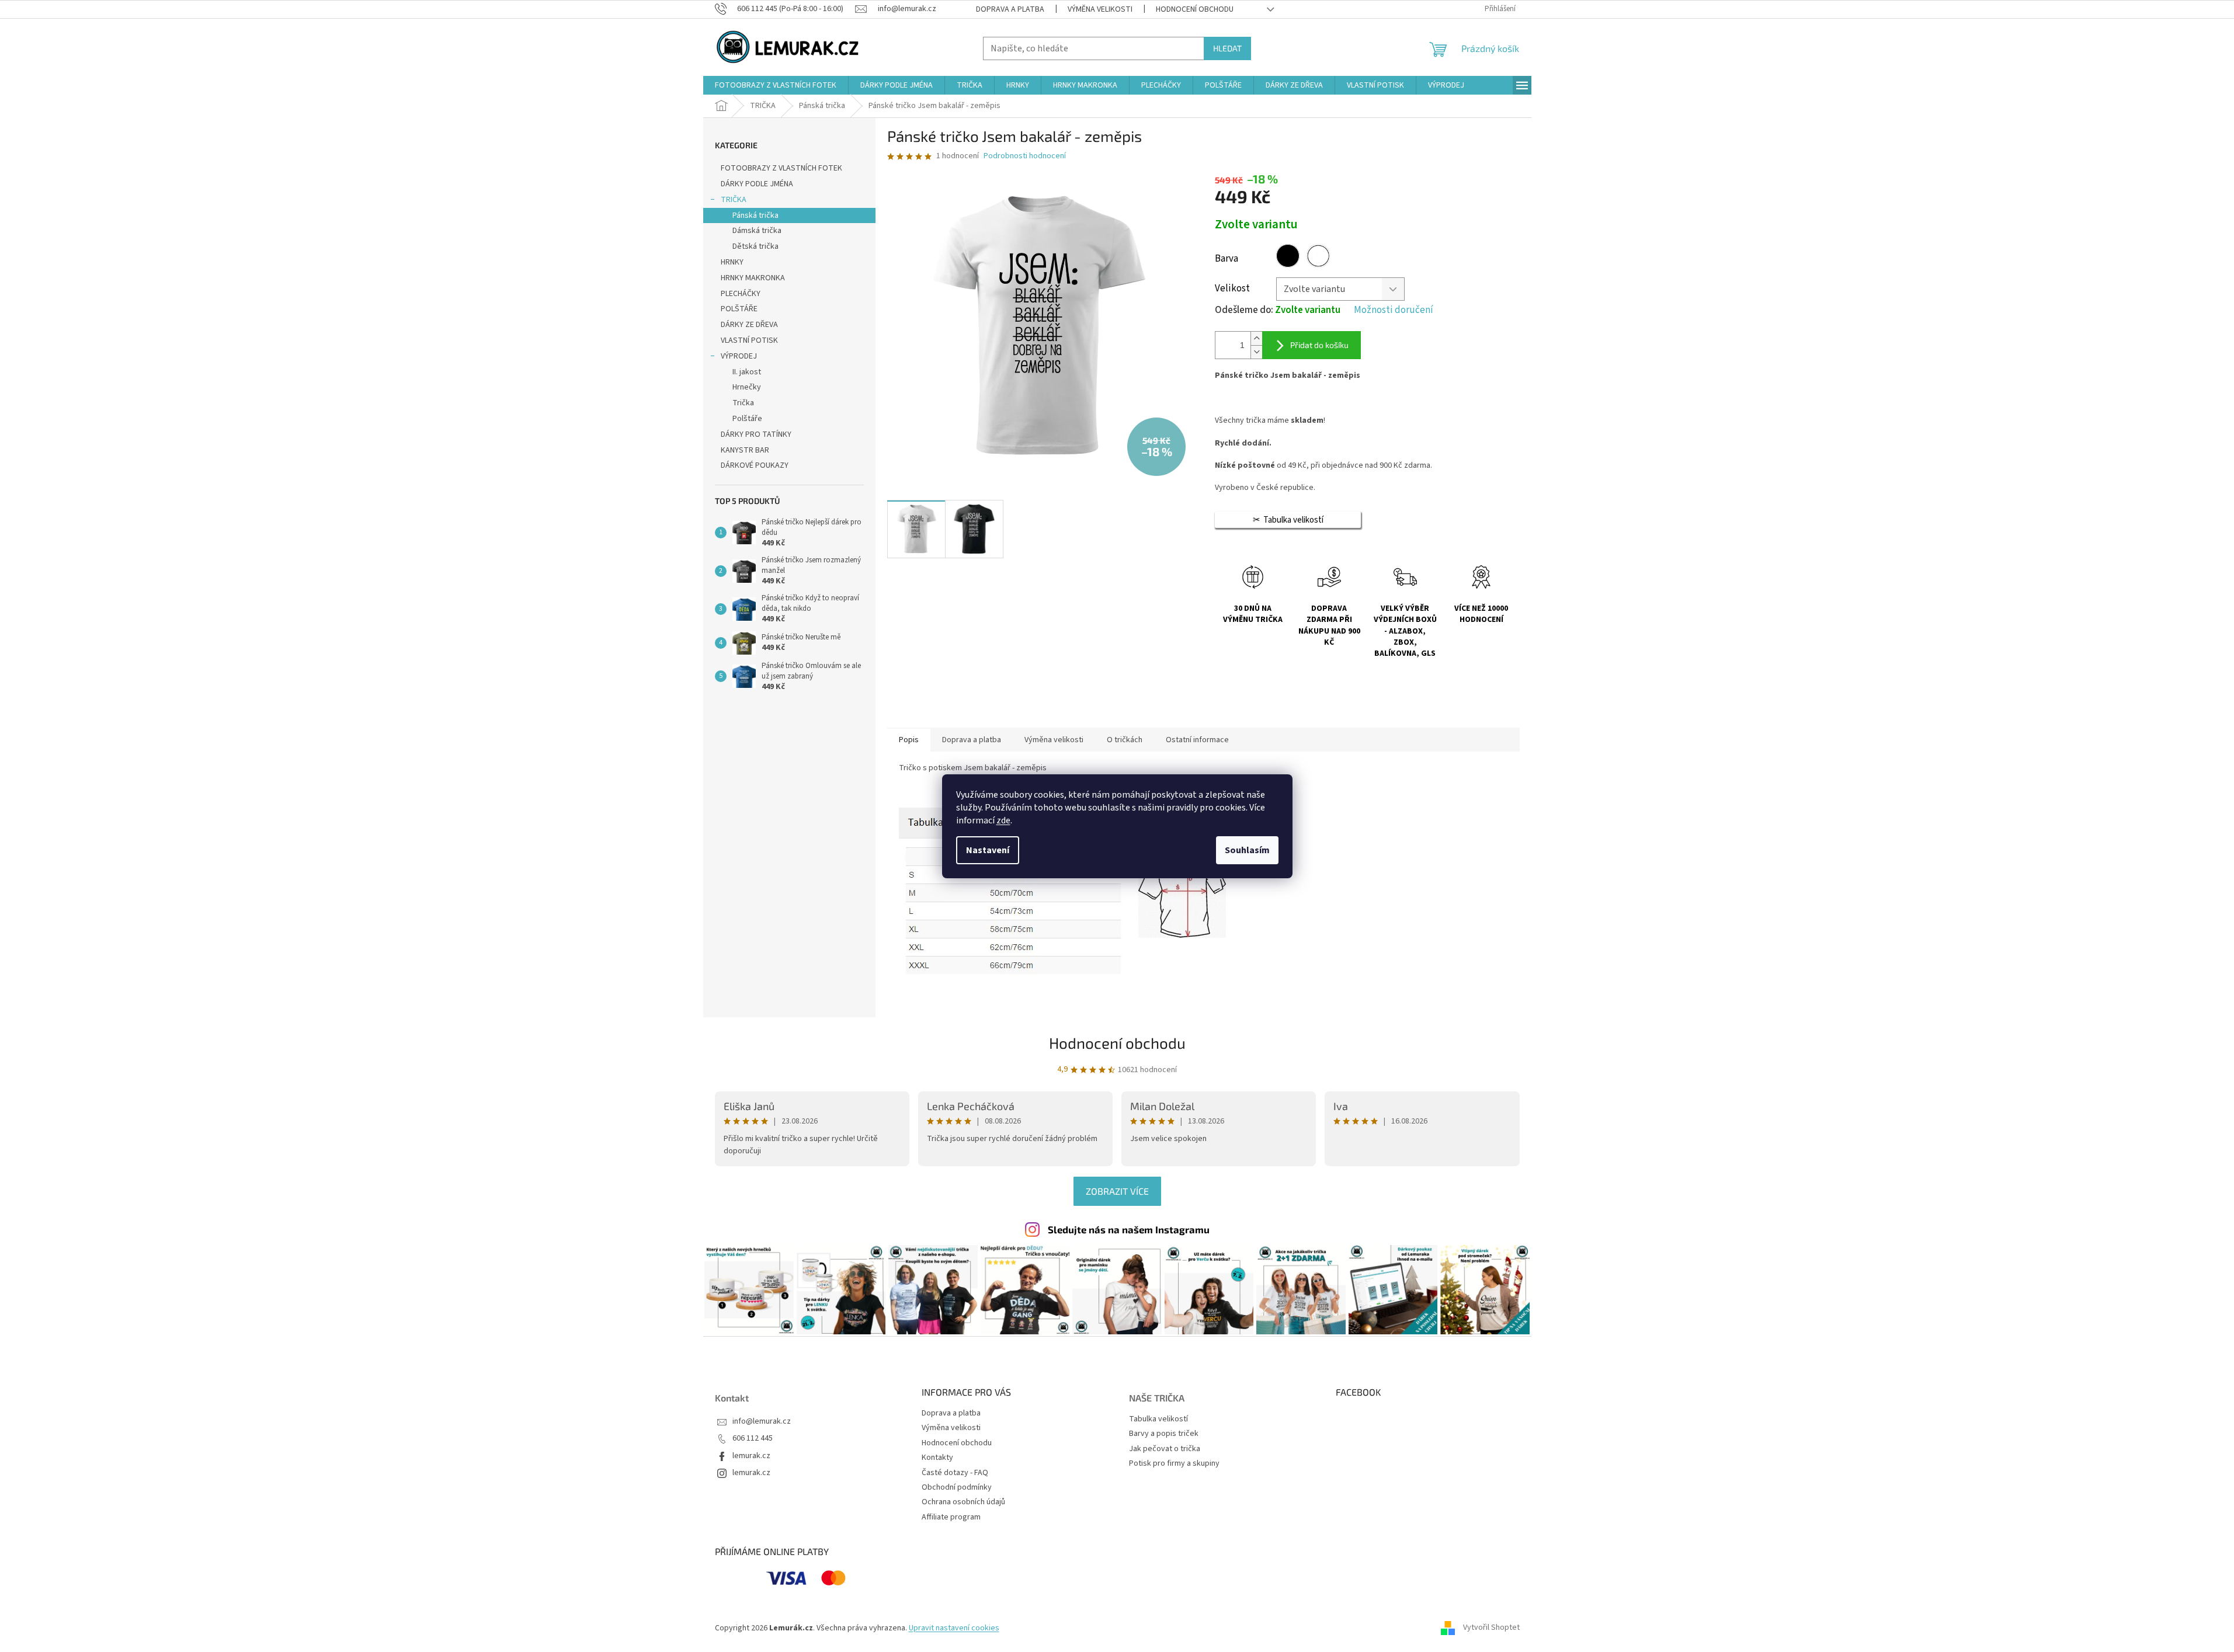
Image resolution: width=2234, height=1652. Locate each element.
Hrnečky (747, 387)
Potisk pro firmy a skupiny (1174, 1464)
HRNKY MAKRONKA (753, 278)
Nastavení (988, 850)
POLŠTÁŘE (739, 309)
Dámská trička (757, 231)
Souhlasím (1247, 850)
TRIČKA (734, 200)
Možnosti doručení (1394, 310)
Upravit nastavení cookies (954, 1628)
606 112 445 (753, 1439)
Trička (743, 403)
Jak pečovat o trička (1165, 1449)
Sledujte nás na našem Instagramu (1129, 1229)
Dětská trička (755, 246)
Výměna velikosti (1100, 9)
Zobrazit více (1117, 1191)
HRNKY (732, 262)
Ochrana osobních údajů (963, 1502)
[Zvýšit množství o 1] (1256, 338)
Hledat (1227, 48)
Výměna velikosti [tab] (1054, 740)
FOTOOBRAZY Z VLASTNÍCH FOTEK (781, 168)
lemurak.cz (751, 1456)
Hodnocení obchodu (1195, 9)
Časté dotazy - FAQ (955, 1473)
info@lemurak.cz (762, 1422)
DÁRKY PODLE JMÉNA (757, 184)
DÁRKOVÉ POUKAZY (755, 465)
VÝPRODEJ (739, 356)
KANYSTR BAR (745, 450)
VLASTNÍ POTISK (749, 340)
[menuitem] (776, 85)
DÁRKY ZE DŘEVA (749, 325)
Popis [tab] (909, 740)
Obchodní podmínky (957, 1487)
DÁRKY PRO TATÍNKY (756, 434)
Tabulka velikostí (1158, 1419)
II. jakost (747, 372)
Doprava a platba (1010, 9)
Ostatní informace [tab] (1197, 740)
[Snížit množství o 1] (1256, 352)
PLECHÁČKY (741, 294)
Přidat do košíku (1319, 345)
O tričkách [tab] (1125, 740)
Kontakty (937, 1458)
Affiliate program (951, 1517)
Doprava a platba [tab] (972, 740)
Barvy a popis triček (1164, 1434)
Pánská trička (755, 215)
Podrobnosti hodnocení (1025, 156)
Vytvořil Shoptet (1491, 1628)
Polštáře (747, 419)
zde (1003, 820)
